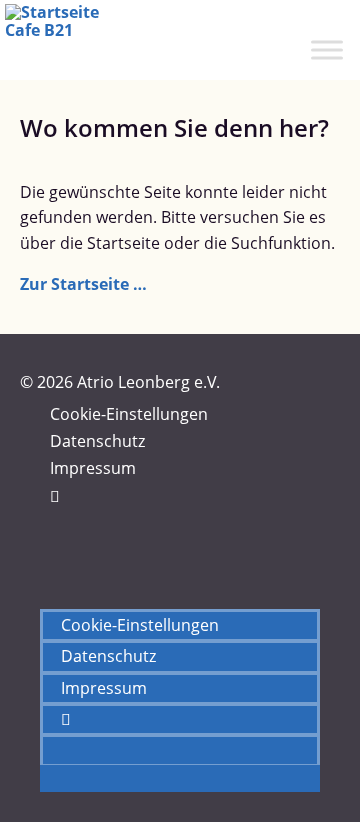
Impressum (93, 468)
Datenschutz (97, 441)
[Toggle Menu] (327, 49)
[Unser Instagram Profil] (56, 523)
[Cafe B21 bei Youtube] (56, 550)
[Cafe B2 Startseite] (69, 39)
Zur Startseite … (83, 284)
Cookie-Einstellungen (129, 414)
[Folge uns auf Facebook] (55, 496)
